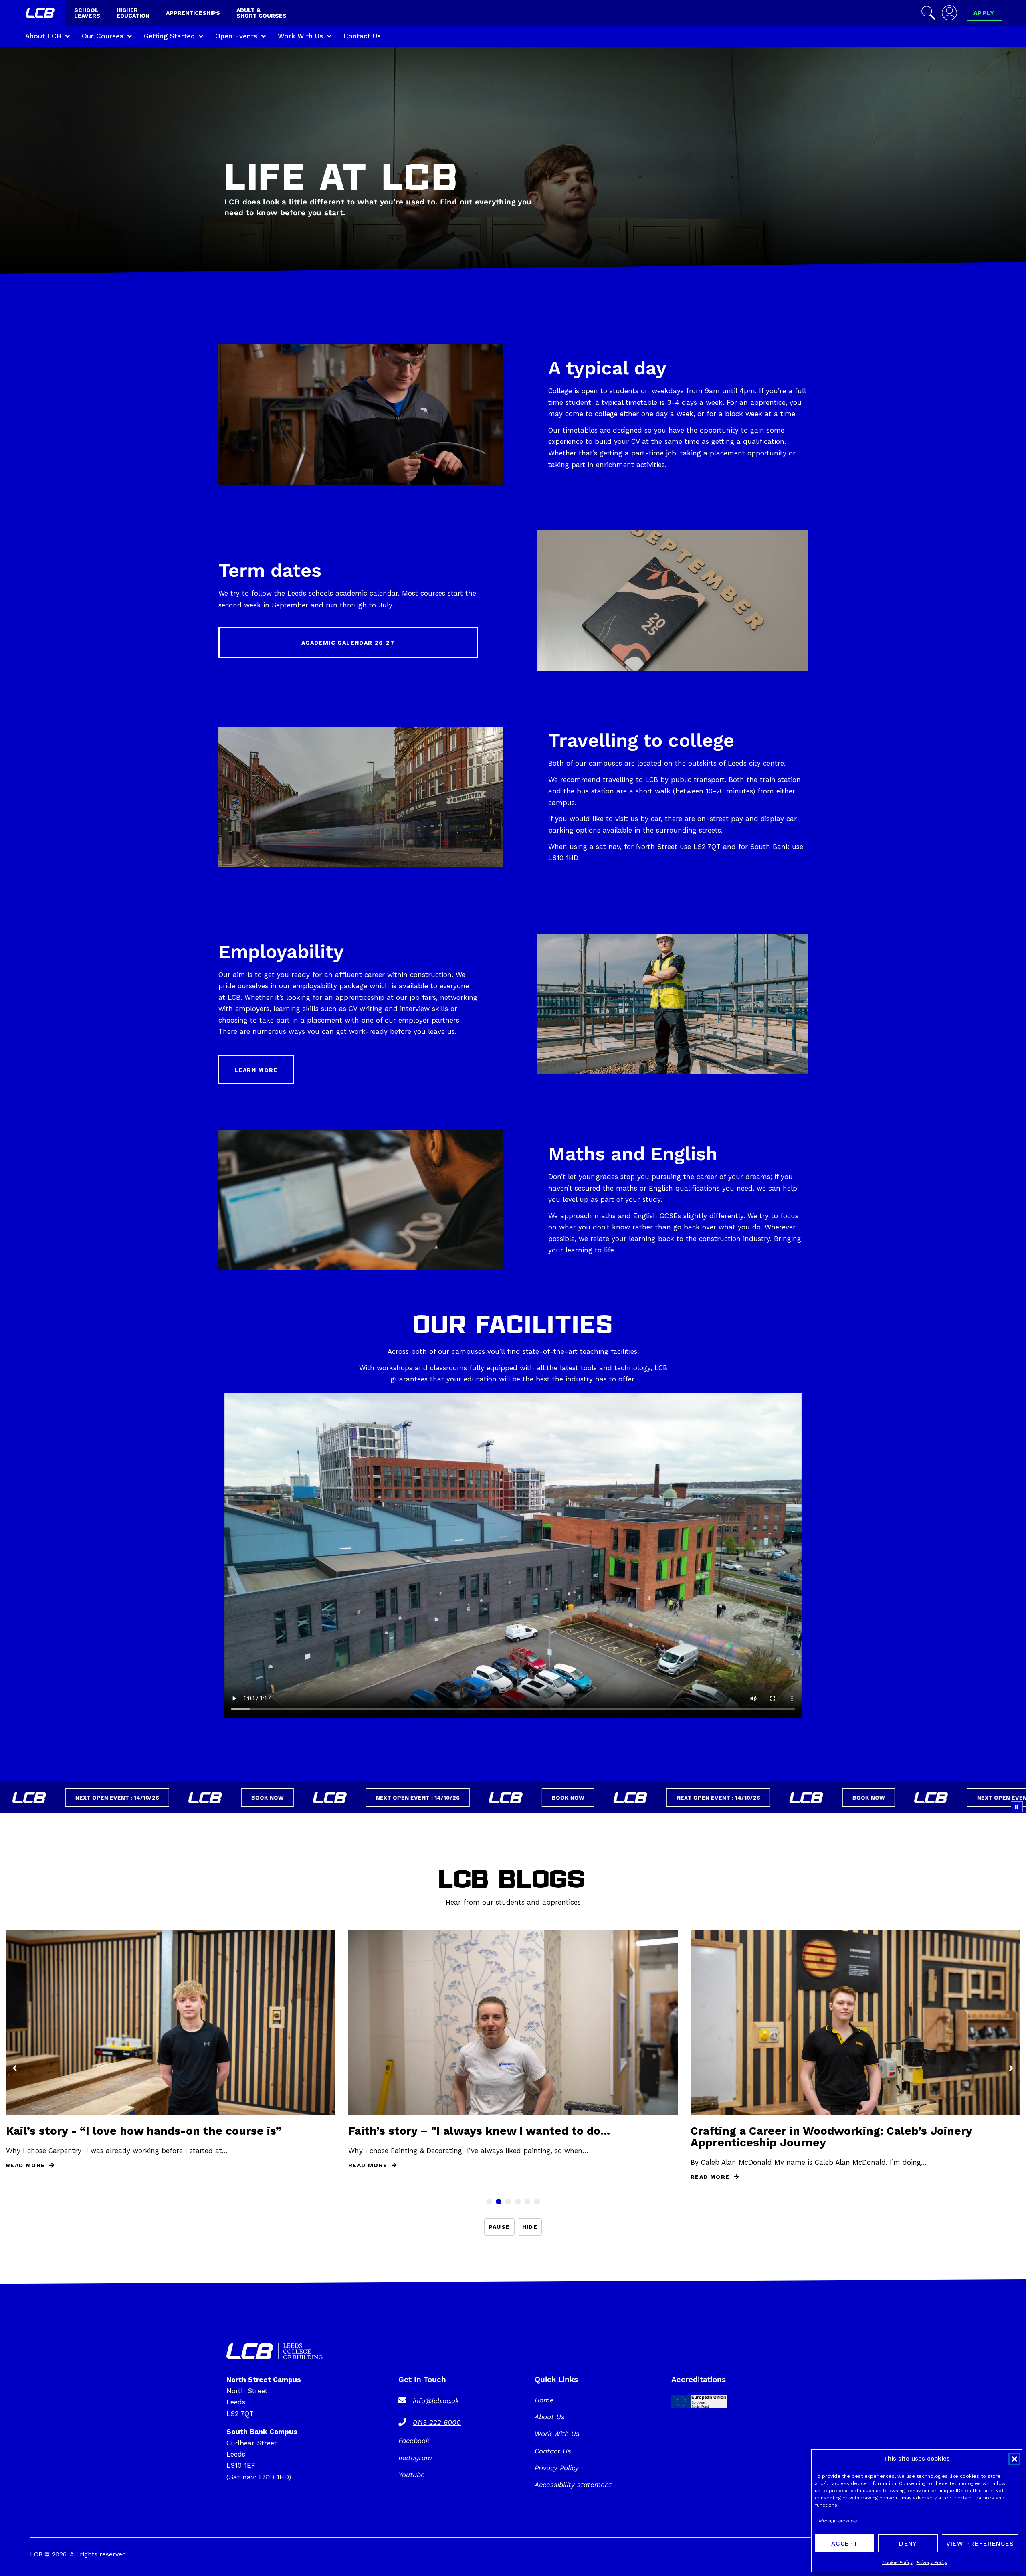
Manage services (838, 2521)
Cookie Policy (897, 2562)
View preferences (980, 2544)
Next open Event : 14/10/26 (280, 1798)
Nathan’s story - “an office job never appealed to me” (156, 2131)
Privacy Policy (932, 2562)
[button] (1014, 2459)
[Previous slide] (15, 2068)
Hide (530, 2227)
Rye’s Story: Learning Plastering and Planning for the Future (498, 2137)
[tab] (489, 2202)
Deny (908, 2544)
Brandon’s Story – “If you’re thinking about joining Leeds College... (850, 2138)
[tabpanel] (513, 2056)
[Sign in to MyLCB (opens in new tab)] (949, 13)
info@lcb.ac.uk (436, 2401)
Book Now (129, 1798)
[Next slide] (1011, 2068)
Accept (844, 2544)
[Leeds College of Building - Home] (41, 14)
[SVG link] (275, 2351)
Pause (499, 2227)
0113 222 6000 (437, 2422)
